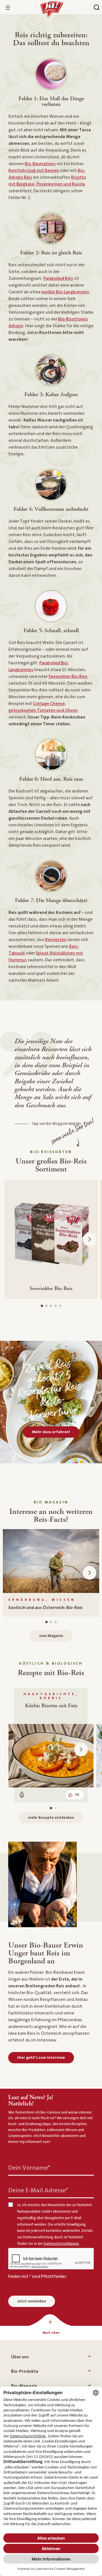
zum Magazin (51, 1636)
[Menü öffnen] (8, 8)
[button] (90, 1239)
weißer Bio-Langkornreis (65, 292)
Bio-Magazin (24, 2386)
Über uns (20, 2357)
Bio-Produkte (25, 2371)
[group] (51, 1573)
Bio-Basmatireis (40, 164)
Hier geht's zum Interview (41, 2058)
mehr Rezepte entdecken (51, 1818)
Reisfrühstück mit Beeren (34, 171)
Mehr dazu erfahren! (51, 1432)
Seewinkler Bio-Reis (68, 676)
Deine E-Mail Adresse (38, 2190)
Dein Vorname (29, 2168)
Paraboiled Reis (58, 278)
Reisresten (56, 940)
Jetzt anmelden (32, 2301)
